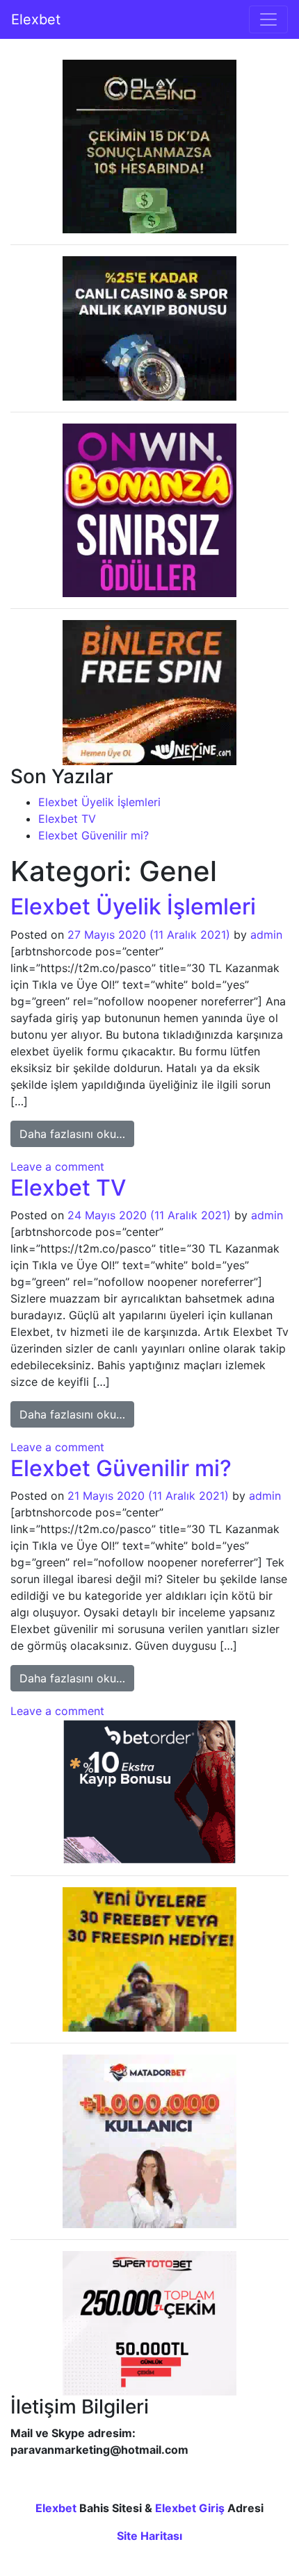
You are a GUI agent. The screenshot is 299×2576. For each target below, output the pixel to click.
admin (266, 935)
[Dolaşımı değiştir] (268, 19)
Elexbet (36, 19)
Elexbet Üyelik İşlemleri (99, 802)
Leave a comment (57, 1166)
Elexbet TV (67, 819)
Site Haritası (149, 2536)
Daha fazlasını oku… (77, 1134)
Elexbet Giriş (190, 2508)
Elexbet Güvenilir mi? (94, 835)
